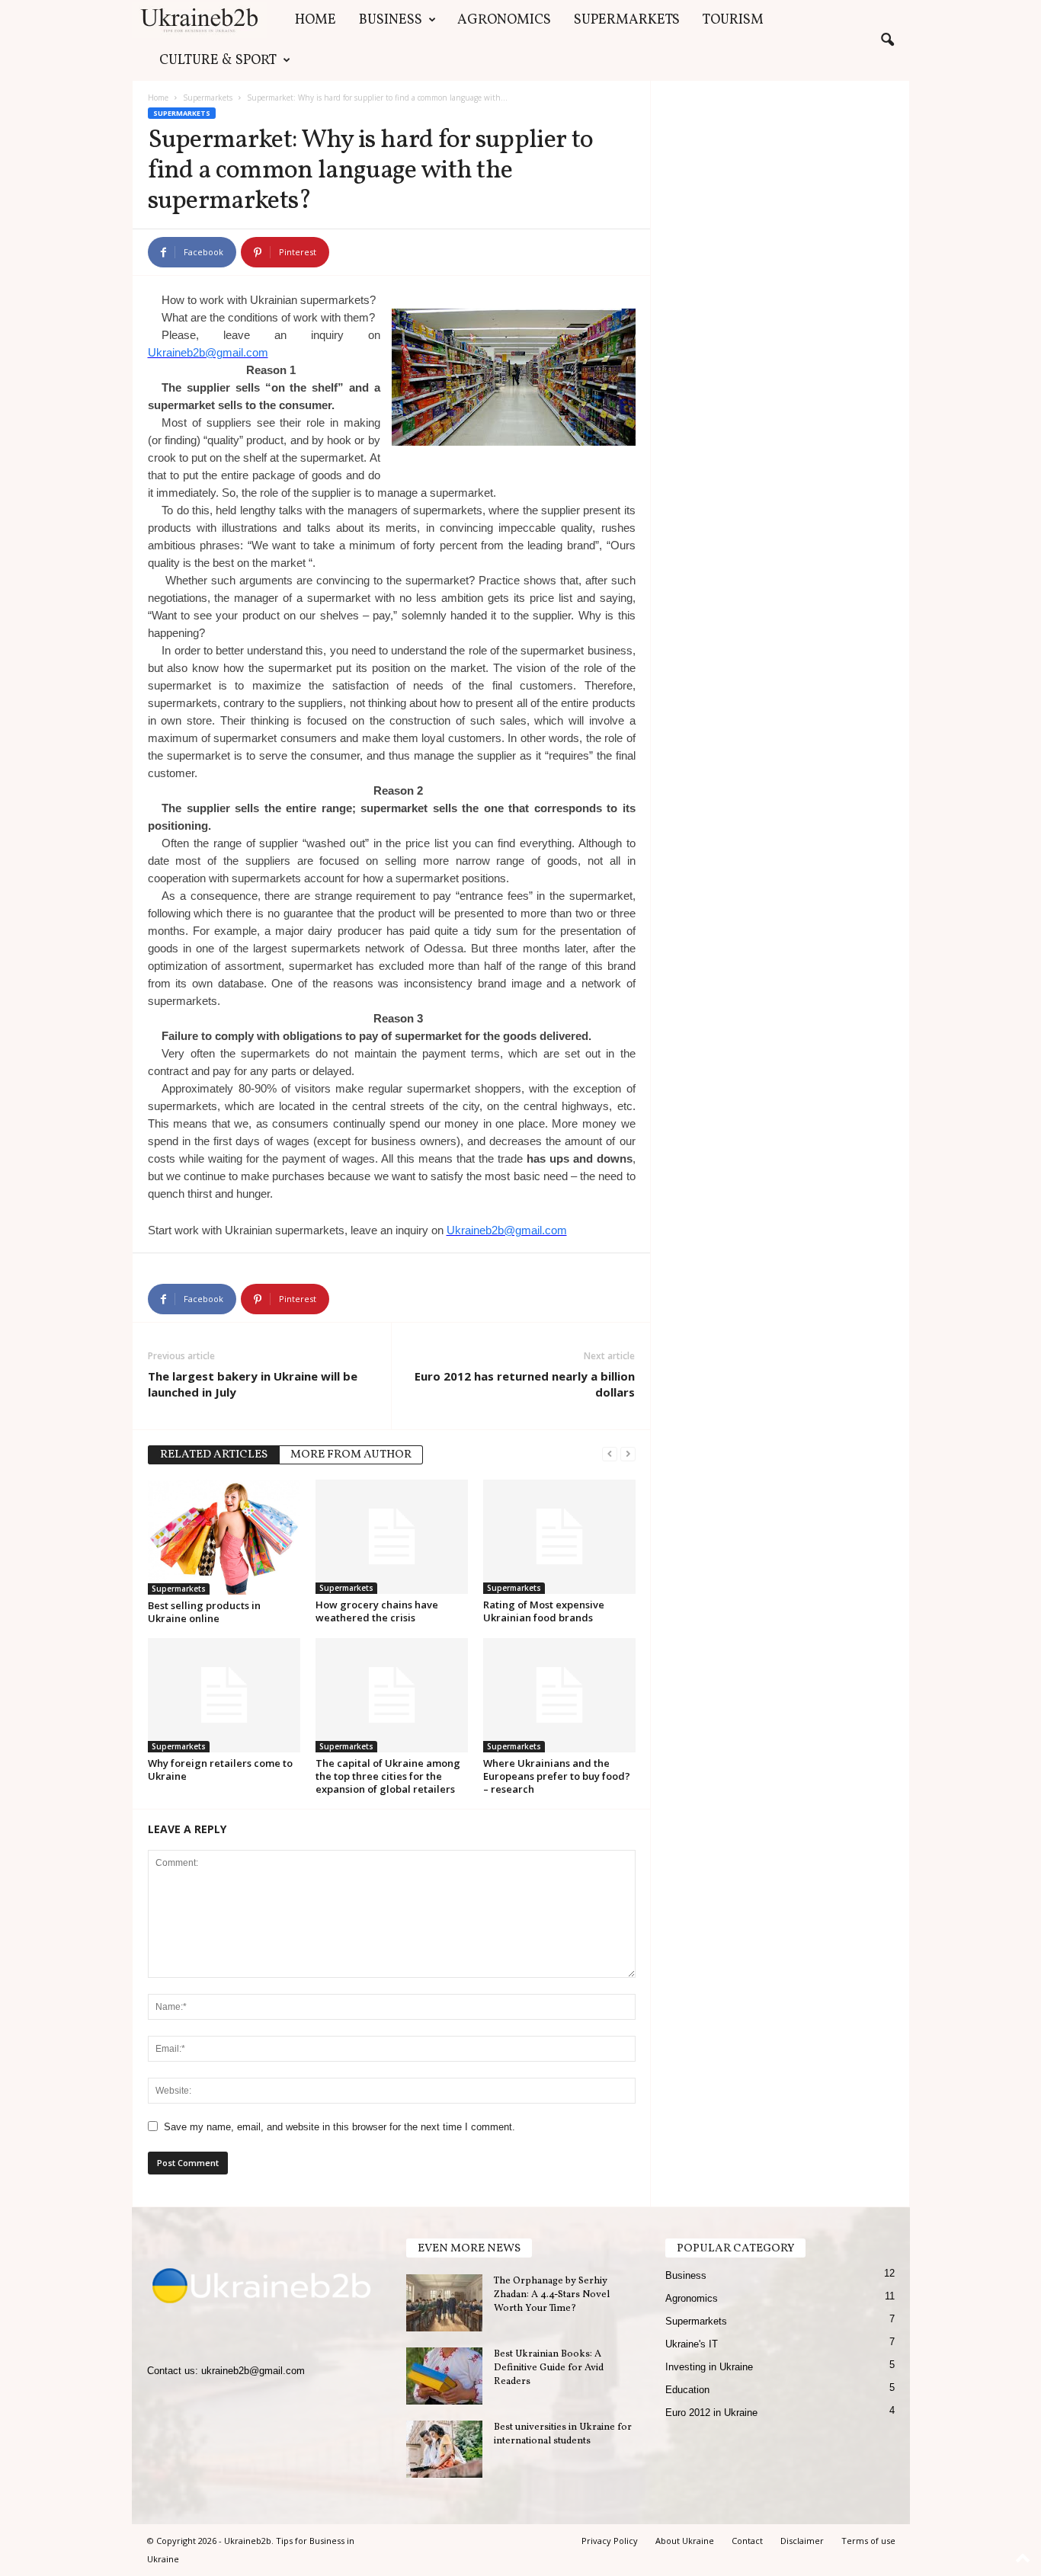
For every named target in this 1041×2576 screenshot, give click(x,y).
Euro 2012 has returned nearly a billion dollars (525, 1384)
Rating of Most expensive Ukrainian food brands (544, 1611)
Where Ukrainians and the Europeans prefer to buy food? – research (557, 1776)
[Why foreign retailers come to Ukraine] (224, 1695)
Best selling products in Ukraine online (204, 1612)
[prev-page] (610, 1453)
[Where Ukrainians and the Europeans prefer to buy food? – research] (559, 1695)
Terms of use (868, 2541)
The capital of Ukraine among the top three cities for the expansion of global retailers (388, 1776)
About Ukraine (685, 2541)
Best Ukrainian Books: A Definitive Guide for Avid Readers (549, 2368)
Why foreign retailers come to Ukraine (220, 1770)
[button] (887, 40)
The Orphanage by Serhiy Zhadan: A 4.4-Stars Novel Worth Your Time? (552, 2295)
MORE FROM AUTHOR (351, 1455)
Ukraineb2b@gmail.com (208, 352)
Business (391, 20)
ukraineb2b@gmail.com (253, 2371)
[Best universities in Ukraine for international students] (444, 2449)
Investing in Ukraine (709, 2367)
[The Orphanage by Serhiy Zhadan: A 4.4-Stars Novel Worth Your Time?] (444, 2303)
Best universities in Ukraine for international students (563, 2434)
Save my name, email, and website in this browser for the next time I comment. (340, 2127)
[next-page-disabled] (628, 1453)
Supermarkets (627, 20)
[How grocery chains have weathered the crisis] (392, 1537)
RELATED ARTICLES (214, 1455)
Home (316, 20)
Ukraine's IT (692, 2344)
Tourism (733, 20)
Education (687, 2390)
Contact (747, 2541)
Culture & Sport (218, 61)
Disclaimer (802, 2541)
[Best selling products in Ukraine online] (224, 1537)
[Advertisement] (780, 191)
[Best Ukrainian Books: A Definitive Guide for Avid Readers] (444, 2376)
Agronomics (504, 20)
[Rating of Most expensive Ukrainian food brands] (559, 1537)
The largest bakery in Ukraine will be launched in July (253, 1384)
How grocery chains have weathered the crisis (377, 1611)
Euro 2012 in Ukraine (711, 2413)
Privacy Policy (610, 2541)
